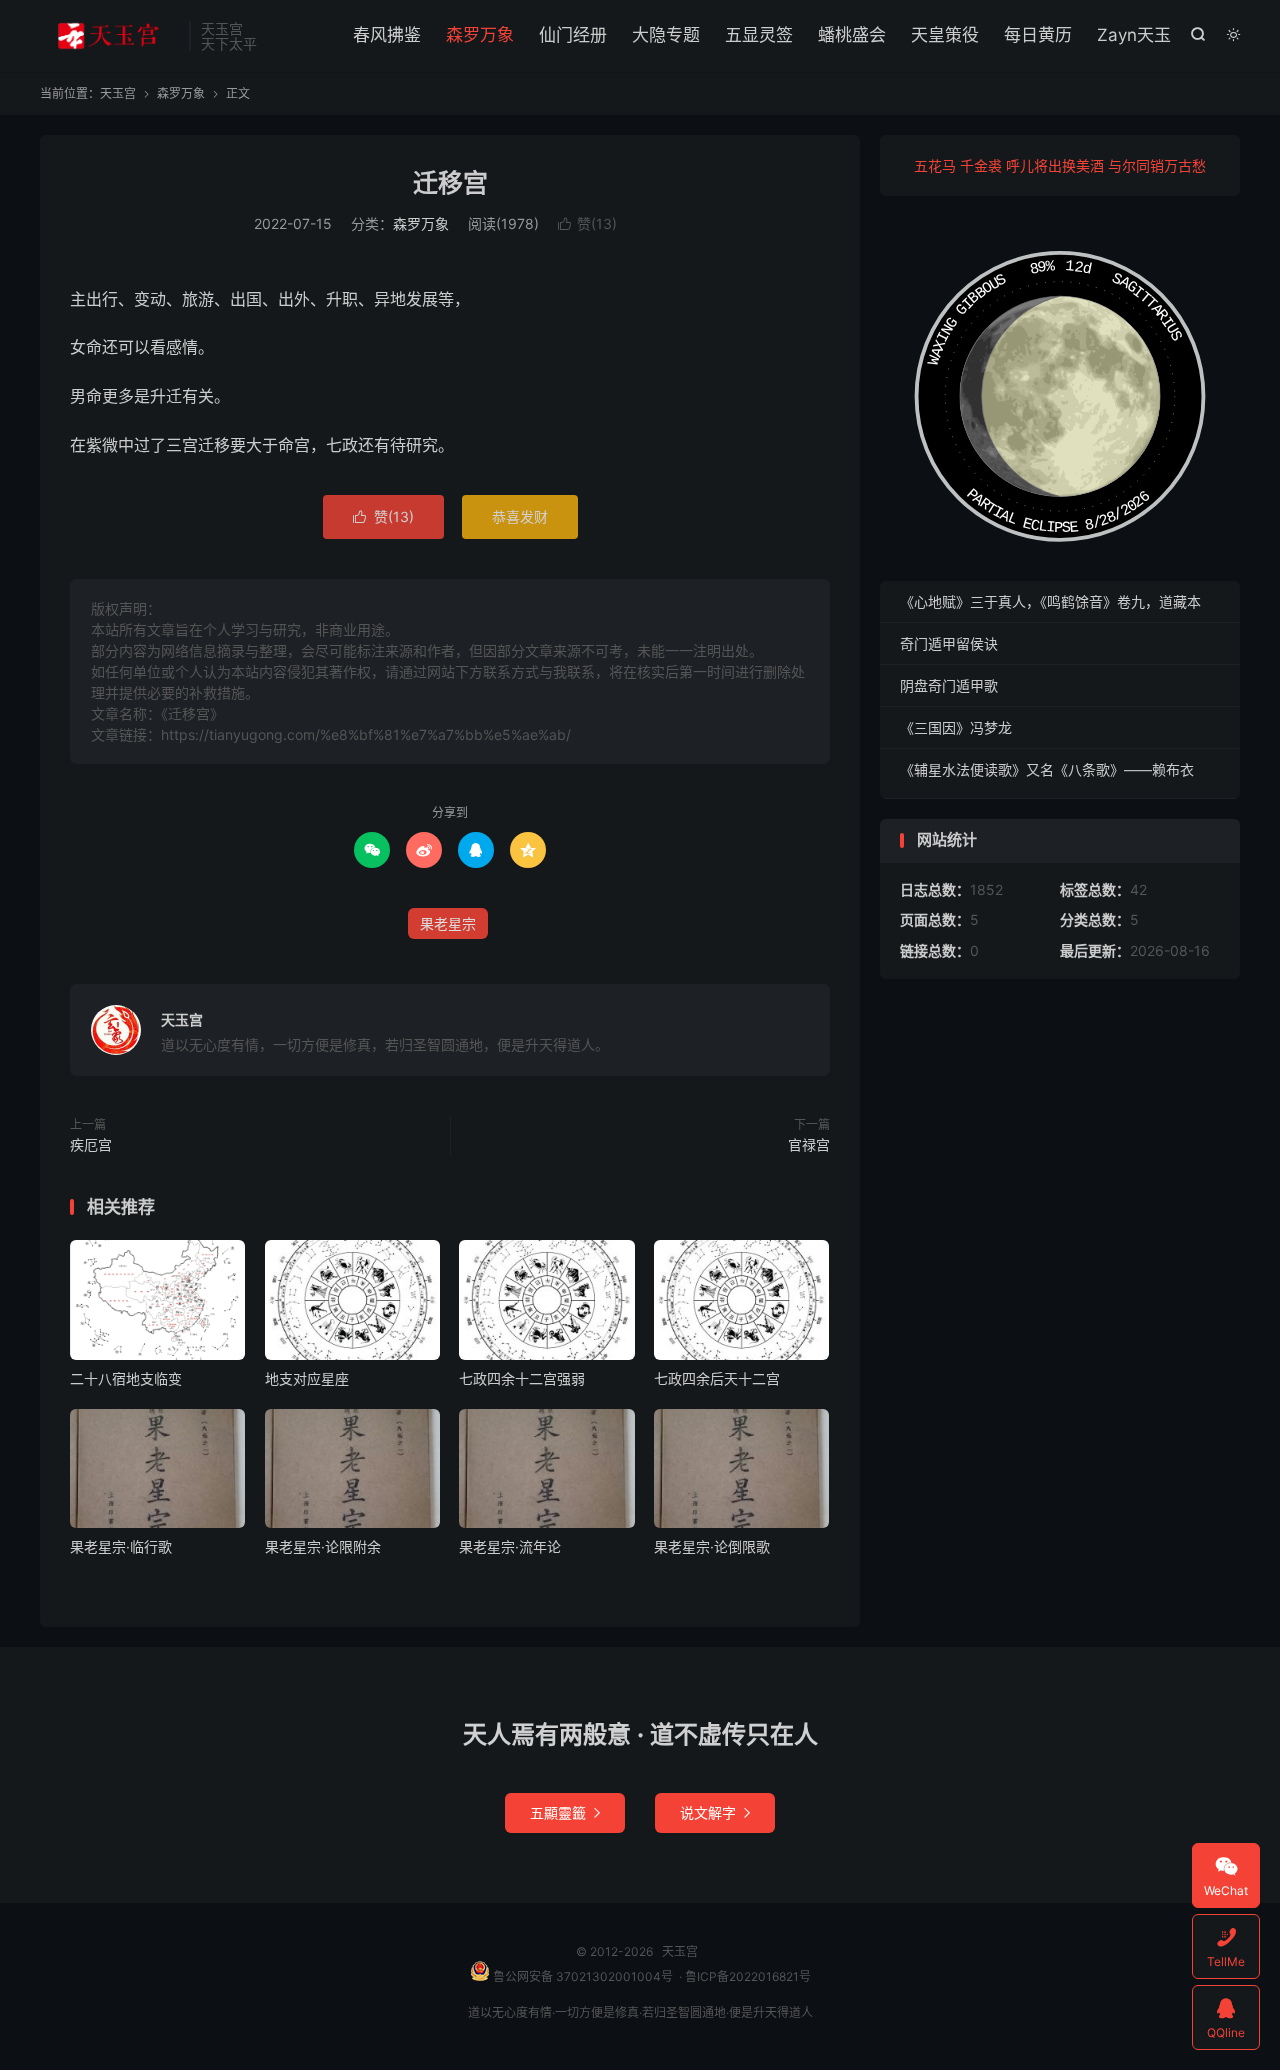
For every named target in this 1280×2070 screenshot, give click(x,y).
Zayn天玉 (1134, 35)
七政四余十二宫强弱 (522, 1378)
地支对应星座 (307, 1378)
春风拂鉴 (387, 35)
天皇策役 (945, 35)
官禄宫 (809, 1144)
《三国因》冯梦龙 (956, 727)
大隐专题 (666, 35)
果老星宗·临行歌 (121, 1546)
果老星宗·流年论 (510, 1546)
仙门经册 (573, 35)
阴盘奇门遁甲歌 (949, 685)
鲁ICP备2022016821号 (748, 1976)
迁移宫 (450, 183)
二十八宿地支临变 (126, 1378)
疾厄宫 (91, 1144)
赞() (587, 223)
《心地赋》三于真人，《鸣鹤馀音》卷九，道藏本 (1050, 601)
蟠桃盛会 (852, 35)
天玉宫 (109, 36)
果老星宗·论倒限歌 (712, 1546)
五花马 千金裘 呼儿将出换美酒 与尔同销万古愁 (1060, 165)
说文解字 (715, 1812)
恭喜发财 (520, 516)
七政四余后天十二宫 (717, 1378)
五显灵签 (759, 35)
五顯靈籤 (565, 1812)
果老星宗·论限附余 (323, 1546)
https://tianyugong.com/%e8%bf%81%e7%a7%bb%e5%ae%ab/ (366, 734)
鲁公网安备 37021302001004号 (581, 1976)
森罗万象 (480, 35)
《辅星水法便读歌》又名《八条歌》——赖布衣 (1047, 769)
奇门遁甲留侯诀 (949, 643)
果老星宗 (448, 923)
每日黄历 (1038, 35)
